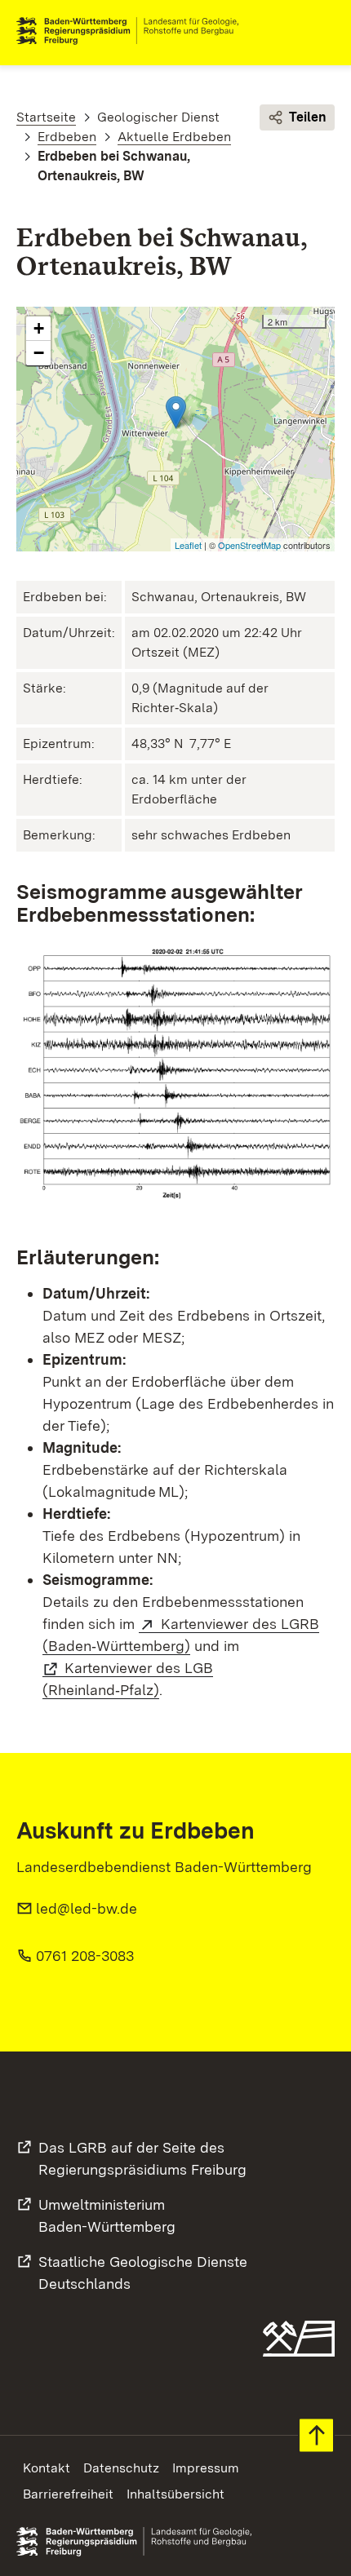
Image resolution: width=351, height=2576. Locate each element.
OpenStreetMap (249, 545)
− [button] (39, 353)
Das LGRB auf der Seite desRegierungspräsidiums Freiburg (142, 2158)
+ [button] (39, 328)
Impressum (206, 2468)
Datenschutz (121, 2468)
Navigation (322, 31)
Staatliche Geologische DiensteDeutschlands (143, 2273)
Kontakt (47, 2468)
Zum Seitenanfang (316, 2435)
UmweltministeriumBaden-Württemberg (107, 2215)
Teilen (308, 117)
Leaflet (188, 545)
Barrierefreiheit (68, 2494)
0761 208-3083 (85, 1956)
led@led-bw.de (87, 1908)
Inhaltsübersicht (175, 2494)
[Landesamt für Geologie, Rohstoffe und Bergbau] (134, 31)
